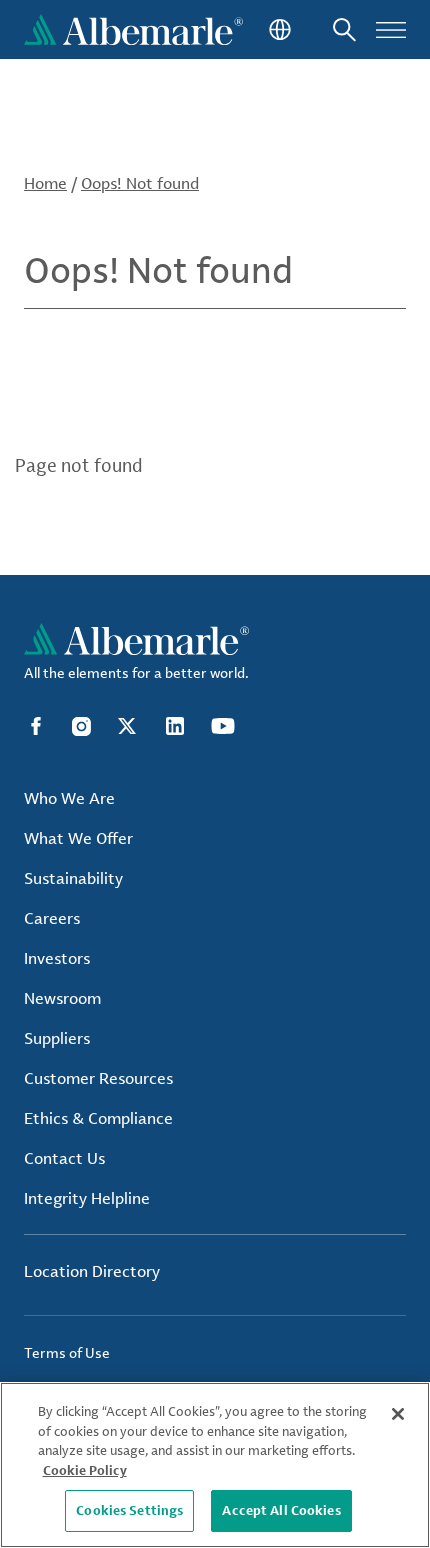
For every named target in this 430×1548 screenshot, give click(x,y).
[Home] (133, 29)
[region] (215, 1465)
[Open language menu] (278, 29)
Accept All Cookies (281, 1510)
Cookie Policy (85, 1470)
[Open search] (344, 29)
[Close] (398, 1414)
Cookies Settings (129, 1510)
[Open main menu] (391, 29)
